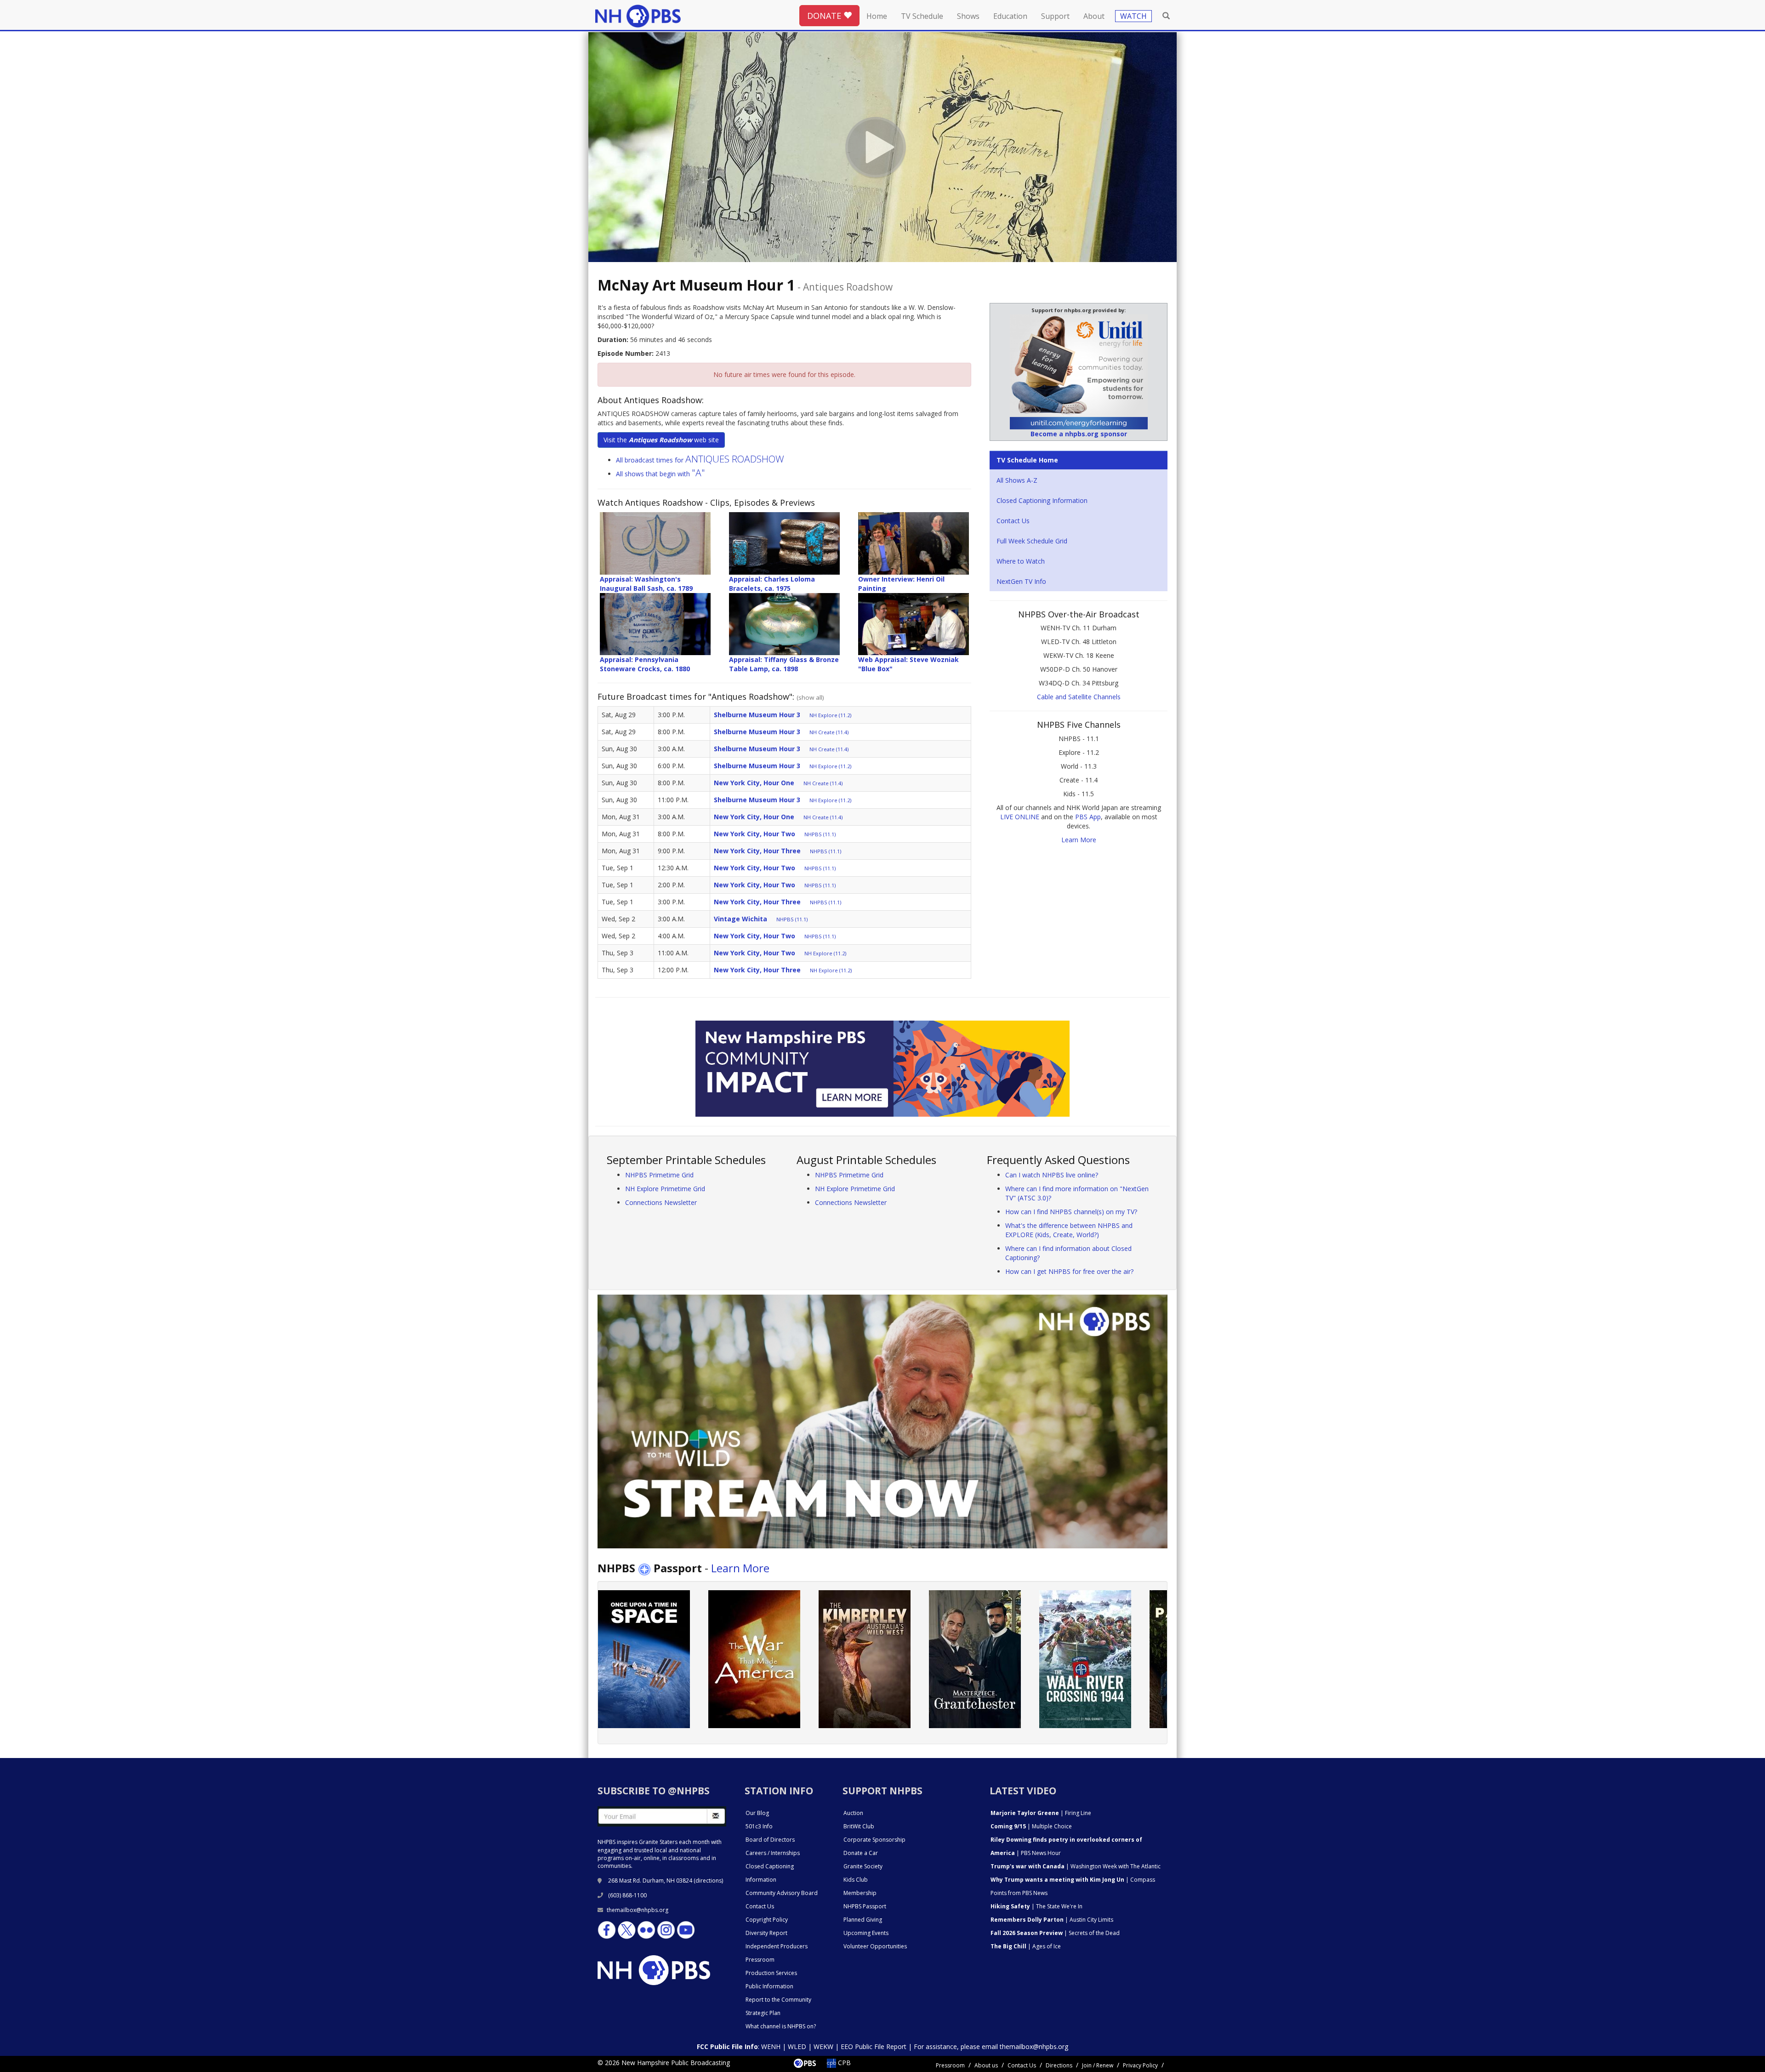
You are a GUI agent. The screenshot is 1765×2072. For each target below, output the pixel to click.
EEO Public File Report (874, 2046)
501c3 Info (759, 1826)
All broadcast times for (700, 460)
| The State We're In (1036, 1906)
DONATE (825, 16)
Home (877, 16)
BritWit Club (859, 1826)
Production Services (771, 1973)
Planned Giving (863, 1920)
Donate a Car (861, 1853)
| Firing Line (1041, 1813)
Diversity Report (766, 1933)
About (1094, 16)
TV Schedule (922, 16)
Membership (860, 1893)
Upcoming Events (866, 1933)
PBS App (1088, 817)
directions (709, 1881)
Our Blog (757, 1813)
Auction (853, 1813)
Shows (968, 16)
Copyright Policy (767, 1920)
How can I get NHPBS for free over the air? (1069, 1271)
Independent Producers (777, 1946)
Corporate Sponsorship (874, 1840)
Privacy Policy (1140, 2065)
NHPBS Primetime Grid (659, 1175)
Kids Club (856, 1880)
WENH (771, 2046)
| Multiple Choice (1031, 1826)
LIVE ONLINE (1020, 817)
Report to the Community (778, 2000)
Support (1055, 16)
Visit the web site (661, 440)
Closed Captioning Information (1042, 500)
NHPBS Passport (865, 1906)
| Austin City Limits (1052, 1920)
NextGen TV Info (1021, 581)
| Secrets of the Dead (1055, 1933)
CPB (843, 2063)
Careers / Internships (773, 1853)
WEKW (823, 2046)
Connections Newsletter (661, 1202)
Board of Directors (770, 1840)
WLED (797, 2046)
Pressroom (760, 1960)
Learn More (1079, 840)
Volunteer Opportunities (875, 1946)
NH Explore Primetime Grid (665, 1189)
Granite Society (863, 1866)
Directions (1059, 2065)
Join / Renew (1098, 2065)
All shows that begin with (660, 474)
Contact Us (1013, 521)
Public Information (769, 1986)
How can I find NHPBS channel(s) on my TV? (1071, 1212)
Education (1010, 16)
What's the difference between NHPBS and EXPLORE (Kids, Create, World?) (1069, 1230)
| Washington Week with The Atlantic (1076, 1866)
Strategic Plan (763, 2013)
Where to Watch (1021, 561)
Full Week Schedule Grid (1032, 541)
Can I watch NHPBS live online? (1052, 1175)
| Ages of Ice (1026, 1946)
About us (986, 2065)
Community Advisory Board (782, 1893)
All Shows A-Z (1017, 480)
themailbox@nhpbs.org (638, 1910)
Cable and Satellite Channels (1079, 697)
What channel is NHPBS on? (781, 2026)
